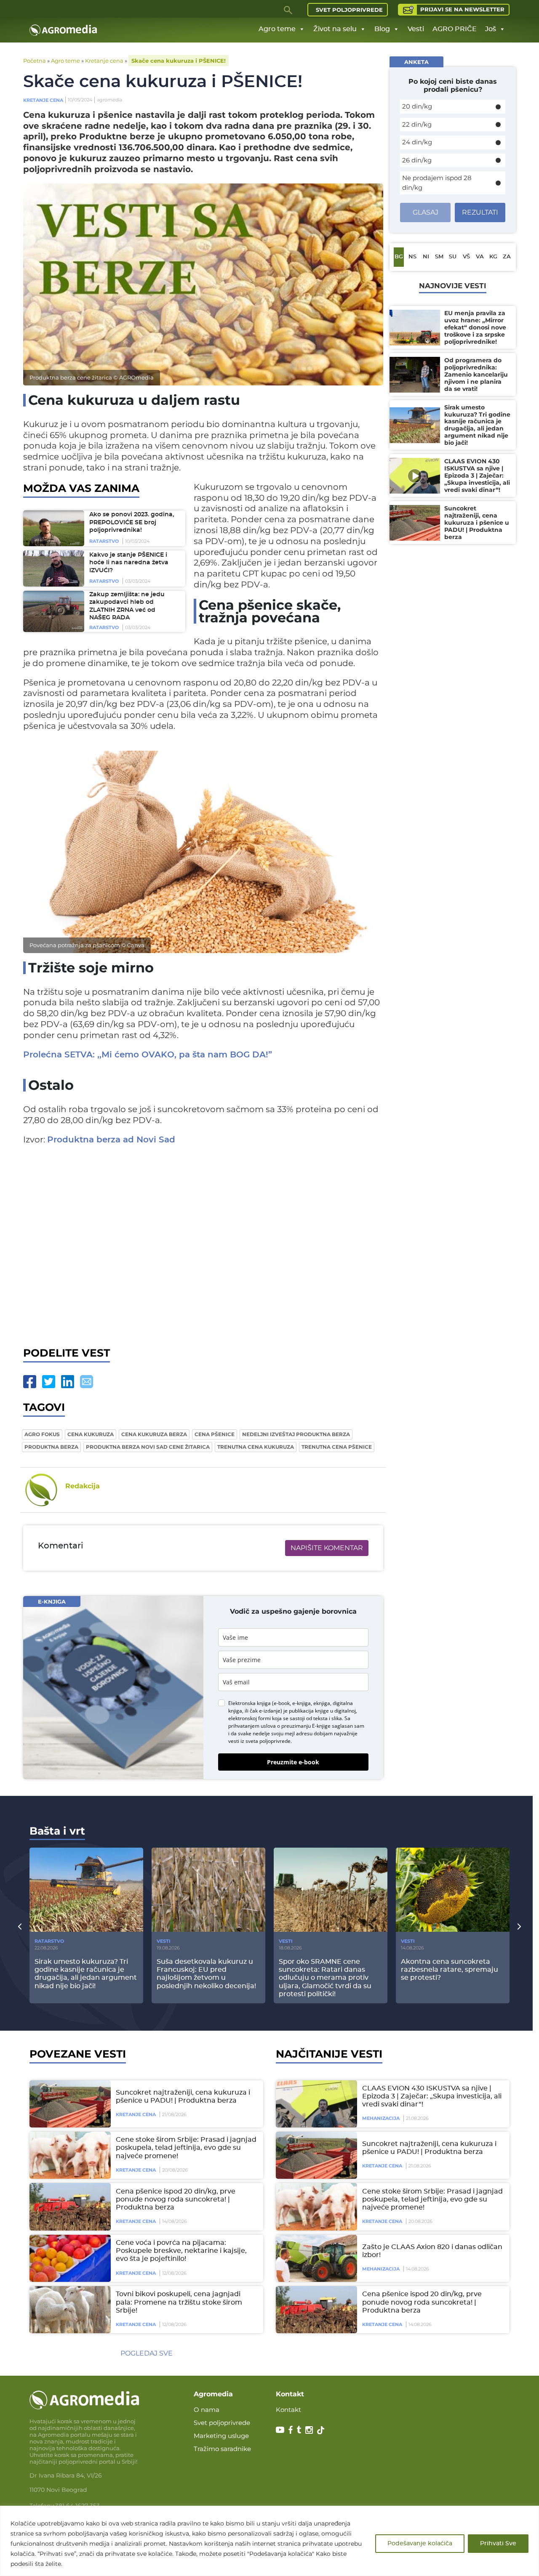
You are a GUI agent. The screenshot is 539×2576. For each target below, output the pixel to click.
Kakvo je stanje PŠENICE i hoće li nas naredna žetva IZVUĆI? (129, 563)
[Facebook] (30, 1382)
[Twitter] (49, 1382)
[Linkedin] (68, 1382)
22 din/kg (417, 124)
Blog (382, 29)
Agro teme (277, 29)
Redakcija (83, 1486)
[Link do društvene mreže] (280, 2429)
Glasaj (426, 212)
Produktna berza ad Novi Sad (111, 1140)
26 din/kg (417, 160)
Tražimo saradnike (222, 2449)
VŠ (466, 257)
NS (412, 257)
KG (493, 257)
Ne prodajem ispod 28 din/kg (437, 183)
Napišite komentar (327, 1548)
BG (399, 257)
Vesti (416, 29)
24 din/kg (417, 142)
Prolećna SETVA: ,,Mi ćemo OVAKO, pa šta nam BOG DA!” (148, 1055)
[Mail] (87, 1382)
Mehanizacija (381, 2118)
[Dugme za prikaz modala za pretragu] (288, 10)
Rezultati (480, 212)
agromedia (109, 100)
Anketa (416, 62)
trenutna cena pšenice (337, 1447)
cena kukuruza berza (154, 1434)
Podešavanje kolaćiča (420, 2544)
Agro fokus (42, 1434)
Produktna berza (51, 1447)
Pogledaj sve (147, 2353)
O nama (207, 2410)
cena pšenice (215, 1434)
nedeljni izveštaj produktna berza (296, 1434)
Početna (35, 61)
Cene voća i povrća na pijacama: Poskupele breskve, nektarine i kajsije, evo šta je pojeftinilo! (181, 2251)
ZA (507, 257)
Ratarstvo (104, 541)
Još (491, 29)
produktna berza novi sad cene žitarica (148, 1447)
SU (453, 257)
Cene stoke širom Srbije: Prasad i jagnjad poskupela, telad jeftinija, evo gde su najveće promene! (186, 2148)
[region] (269, 2541)
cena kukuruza (91, 1434)
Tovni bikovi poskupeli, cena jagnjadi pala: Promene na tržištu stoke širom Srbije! (179, 2302)
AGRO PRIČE (455, 29)
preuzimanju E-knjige (306, 1726)
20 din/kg (417, 106)
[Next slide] (519, 1926)
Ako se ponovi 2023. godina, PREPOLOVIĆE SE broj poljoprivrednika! (132, 522)
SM (439, 257)
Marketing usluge (221, 2436)
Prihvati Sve (498, 2544)
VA (480, 257)
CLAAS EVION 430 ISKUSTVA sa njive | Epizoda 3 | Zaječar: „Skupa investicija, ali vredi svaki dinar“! (432, 2096)
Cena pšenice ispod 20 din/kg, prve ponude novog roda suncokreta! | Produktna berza (176, 2199)
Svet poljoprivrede (349, 10)
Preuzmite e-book (293, 1762)
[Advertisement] (203, 1244)
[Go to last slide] (20, 1926)
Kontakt (288, 2410)
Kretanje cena (104, 61)
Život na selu (335, 29)
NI (426, 257)
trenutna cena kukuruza (256, 1447)
